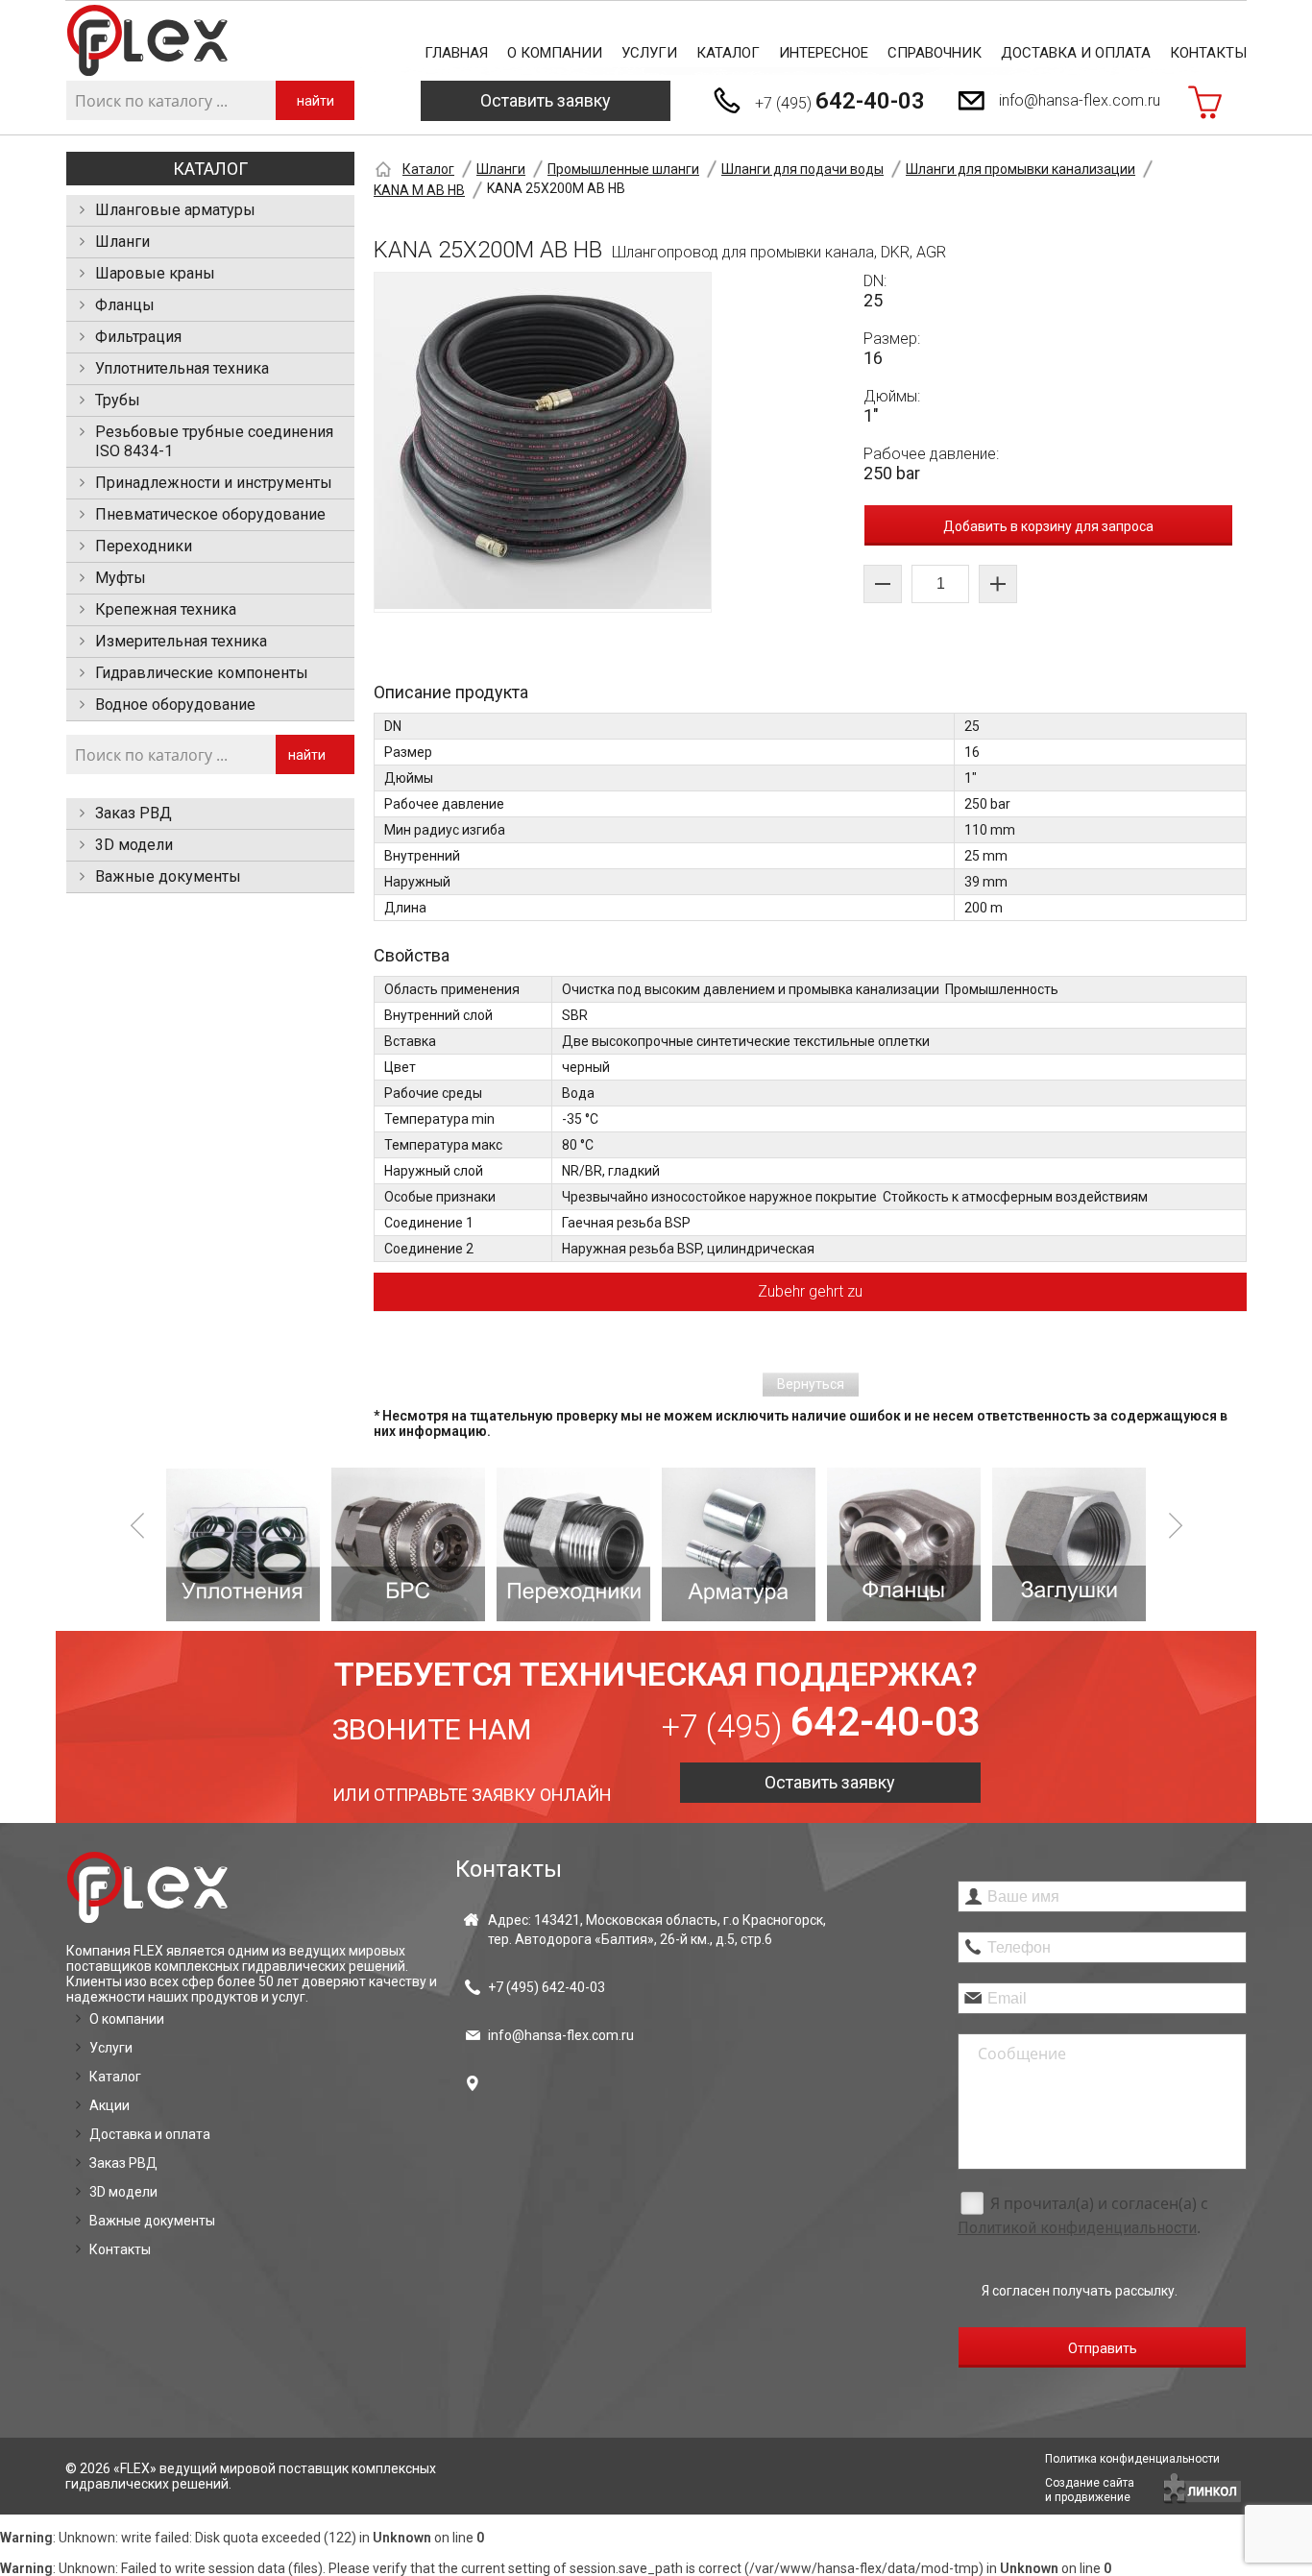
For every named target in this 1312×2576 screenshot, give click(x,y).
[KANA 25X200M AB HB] (543, 442)
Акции (109, 2105)
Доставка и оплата (1076, 53)
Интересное (824, 53)
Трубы (118, 400)
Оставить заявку (546, 100)
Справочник (935, 53)
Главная (456, 53)
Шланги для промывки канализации (1020, 169)
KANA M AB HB (419, 190)
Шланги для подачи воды (802, 169)
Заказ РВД (134, 813)
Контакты (1208, 53)
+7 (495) (840, 101)
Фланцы (125, 305)
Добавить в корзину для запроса (1048, 526)
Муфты (121, 578)
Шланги (122, 242)
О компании (555, 53)
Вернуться (811, 1384)
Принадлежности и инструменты (214, 483)
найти (316, 101)
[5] (904, 1544)
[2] (408, 1544)
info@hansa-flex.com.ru (1080, 100)
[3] (573, 1544)
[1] (243, 1544)
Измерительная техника (181, 641)
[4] (739, 1544)
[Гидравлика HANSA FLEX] (147, 41)
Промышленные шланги (623, 169)
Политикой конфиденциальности (1077, 2228)
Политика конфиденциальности (1132, 2459)
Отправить (1103, 2348)
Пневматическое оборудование (210, 514)
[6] (1069, 1544)
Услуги (649, 53)
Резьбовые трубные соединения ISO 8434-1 (214, 441)
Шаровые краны (155, 273)
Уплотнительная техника (182, 368)
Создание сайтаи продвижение (1090, 2490)
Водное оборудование (175, 705)
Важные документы (168, 876)
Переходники (144, 546)
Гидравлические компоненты (202, 673)
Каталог (728, 53)
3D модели (134, 845)
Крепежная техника (166, 609)
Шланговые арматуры (175, 210)
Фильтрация (138, 337)
